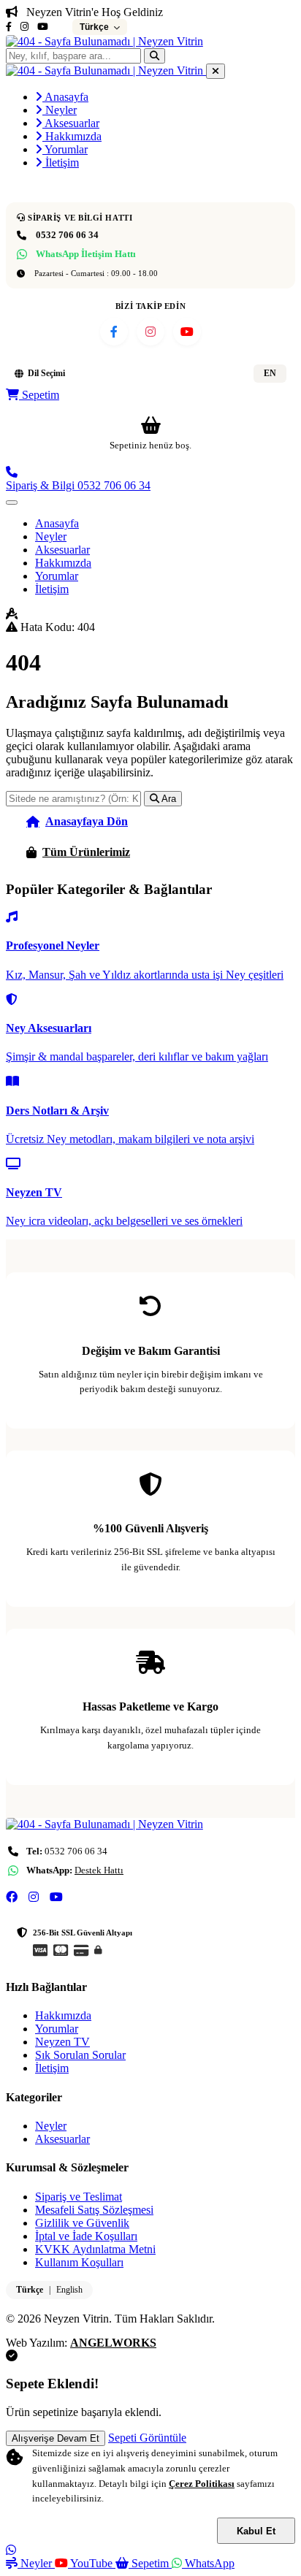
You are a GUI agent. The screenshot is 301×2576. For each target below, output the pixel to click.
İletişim (61, 163)
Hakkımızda (72, 136)
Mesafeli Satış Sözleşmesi (94, 2210)
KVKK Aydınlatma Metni (95, 2249)
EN (270, 373)
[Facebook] (9, 27)
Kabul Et (256, 2531)
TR (231, 373)
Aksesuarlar (71, 123)
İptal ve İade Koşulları (86, 2236)
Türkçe (30, 2290)
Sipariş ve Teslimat (79, 2197)
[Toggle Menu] (12, 502)
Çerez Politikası (202, 2484)
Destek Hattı (99, 1870)
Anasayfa (65, 97)
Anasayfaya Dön (87, 821)
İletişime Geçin (228, 852)
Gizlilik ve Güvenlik (82, 2223)
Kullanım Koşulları (79, 2262)
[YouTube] (43, 27)
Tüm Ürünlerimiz (86, 852)
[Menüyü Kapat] (216, 71)
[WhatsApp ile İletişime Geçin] (11, 2550)
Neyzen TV (62, 2042)
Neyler (60, 110)
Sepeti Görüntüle (147, 2438)
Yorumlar (65, 149)
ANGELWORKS (113, 2343)
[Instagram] (24, 27)
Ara (168, 799)
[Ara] (155, 56)
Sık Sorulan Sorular (80, 2055)
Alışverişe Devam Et (56, 2438)
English (69, 2290)
